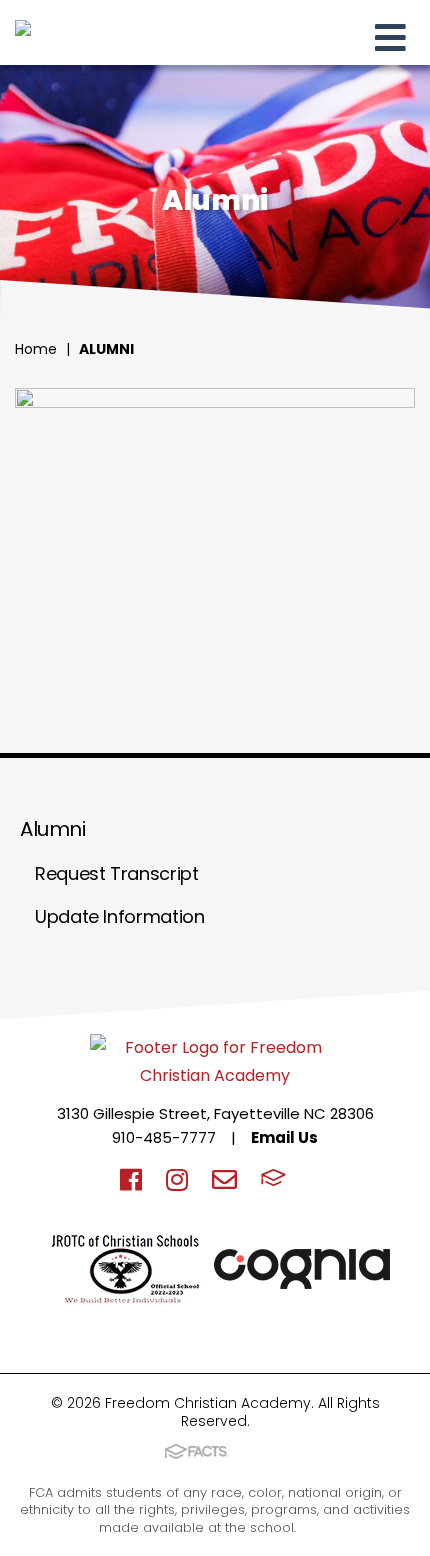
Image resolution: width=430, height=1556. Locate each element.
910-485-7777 (164, 1137)
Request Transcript (117, 873)
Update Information (120, 916)
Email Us (284, 1137)
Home (36, 349)
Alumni (106, 349)
